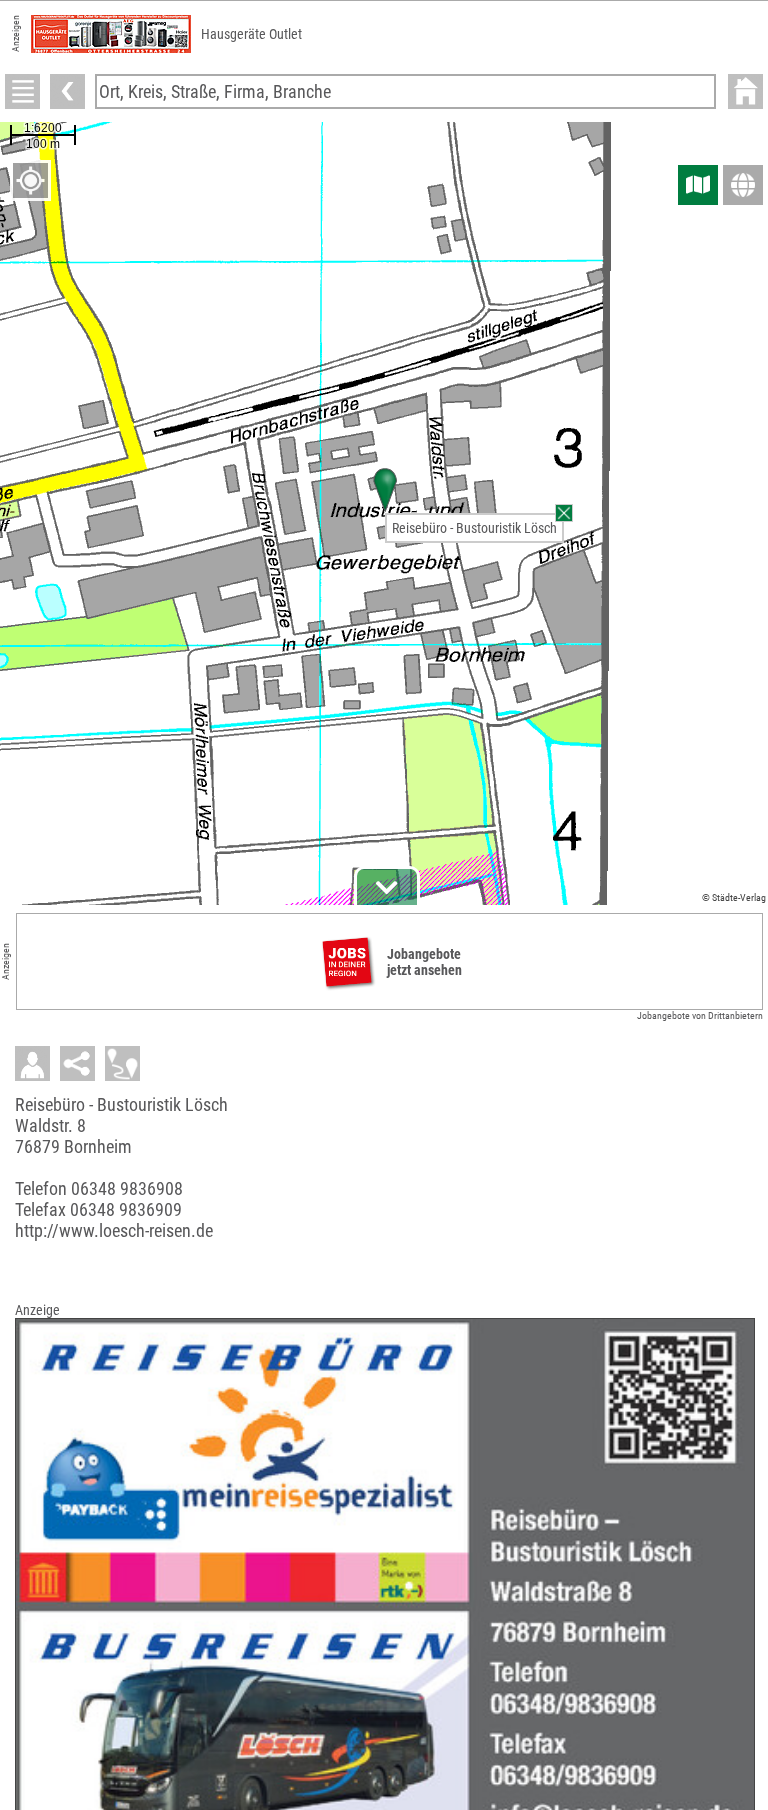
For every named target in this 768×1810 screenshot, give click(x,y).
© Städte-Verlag (734, 897)
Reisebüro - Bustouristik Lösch (474, 528)
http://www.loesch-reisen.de (114, 1230)
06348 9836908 (127, 1188)
